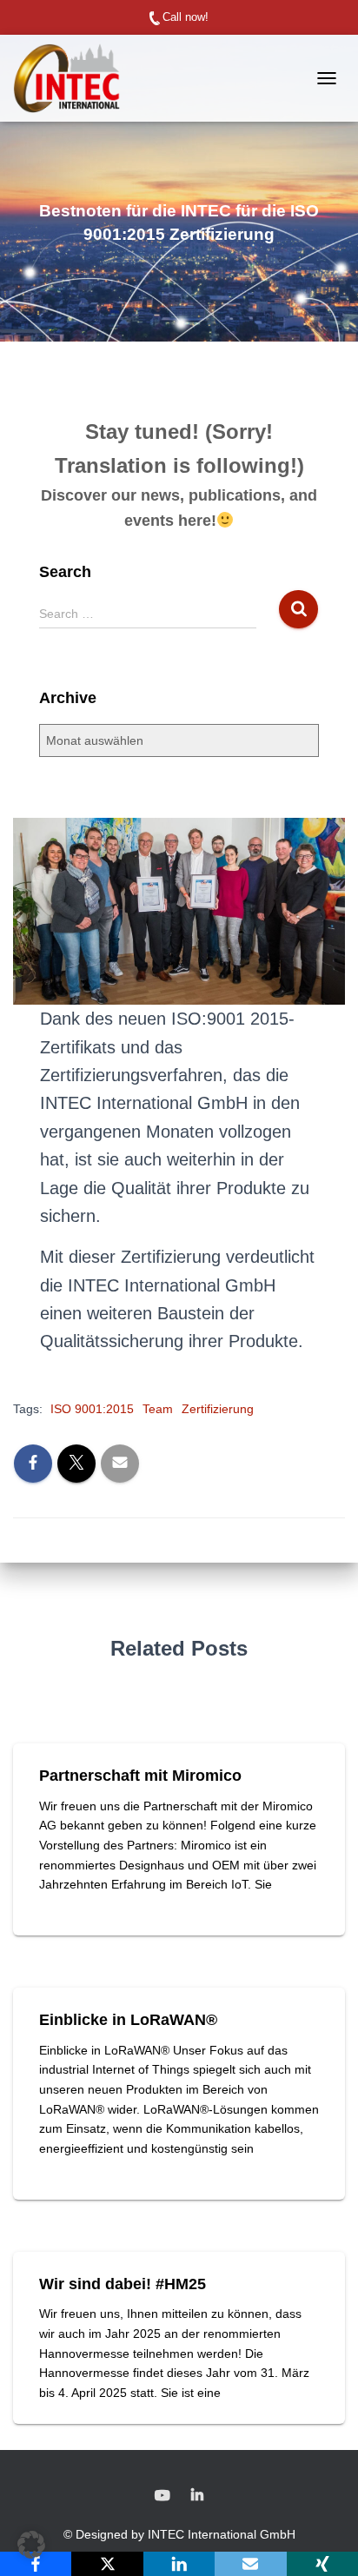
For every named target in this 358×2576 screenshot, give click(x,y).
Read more (74, 1904)
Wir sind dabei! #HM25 (123, 2284)
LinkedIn (197, 2496)
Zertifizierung (218, 1409)
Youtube (162, 2496)
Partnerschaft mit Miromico (140, 1776)
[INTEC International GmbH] (73, 78)
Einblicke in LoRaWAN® (128, 2020)
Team (158, 1409)
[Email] (250, 2564)
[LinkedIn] (179, 2564)
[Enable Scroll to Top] (324, 2541)
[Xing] (322, 2564)
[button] (31, 2545)
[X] (107, 2564)
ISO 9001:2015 (92, 1409)
